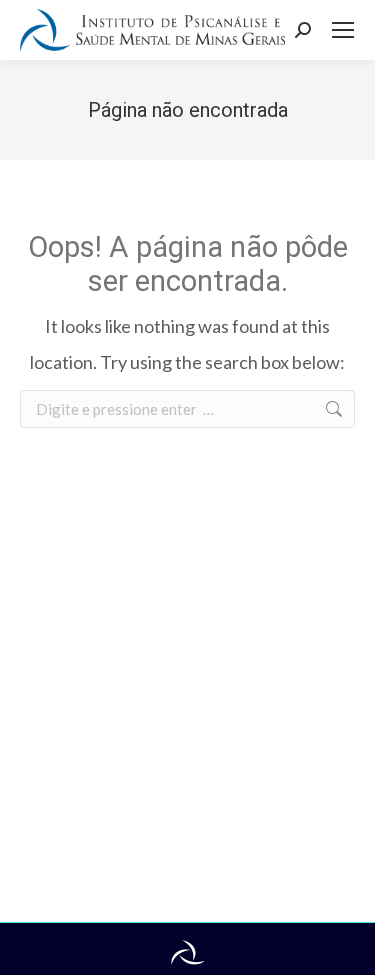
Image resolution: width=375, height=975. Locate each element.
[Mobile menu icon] (343, 30)
